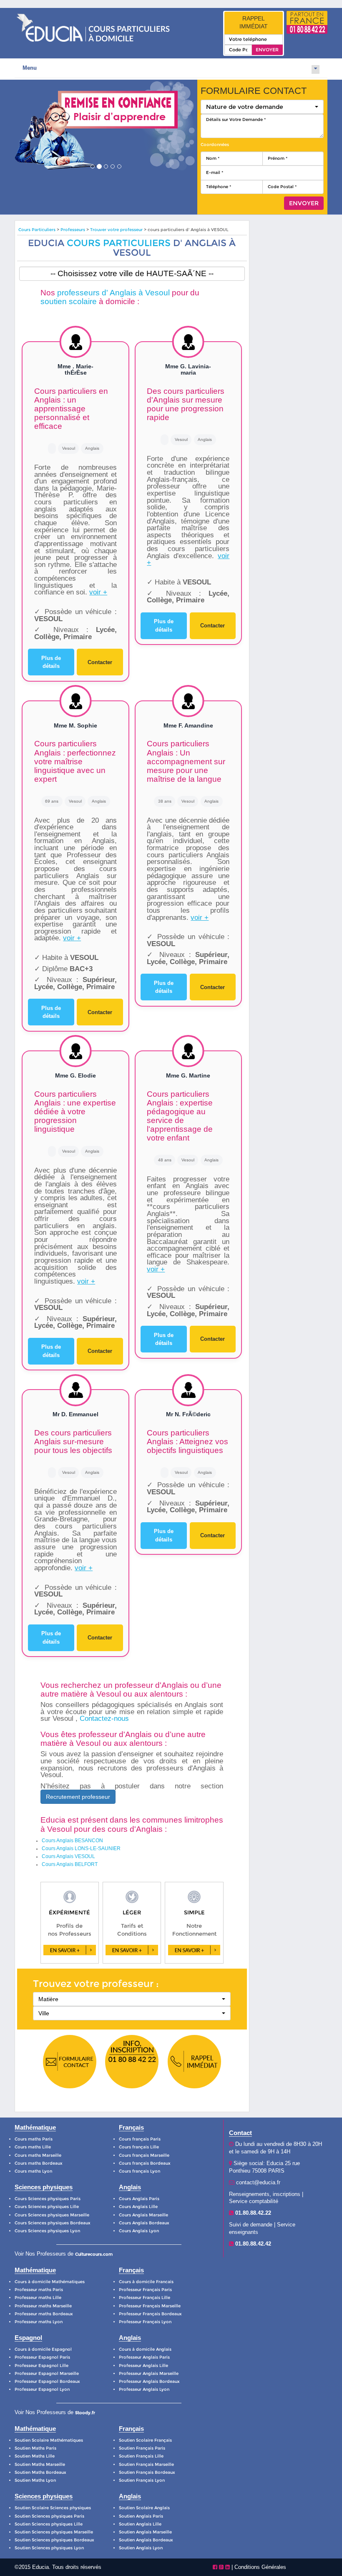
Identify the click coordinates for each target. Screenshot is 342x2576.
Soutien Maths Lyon (35, 2480)
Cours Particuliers (37, 230)
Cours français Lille (139, 2147)
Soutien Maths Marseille (40, 2464)
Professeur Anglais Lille (143, 2366)
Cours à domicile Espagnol (43, 2349)
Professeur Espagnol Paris (42, 2357)
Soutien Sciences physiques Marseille (54, 2532)
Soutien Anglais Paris (141, 2516)
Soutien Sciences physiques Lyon (49, 2548)
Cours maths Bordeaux (39, 2163)
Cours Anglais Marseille (143, 2215)
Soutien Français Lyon (142, 2480)
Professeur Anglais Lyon (144, 2389)
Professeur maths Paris (39, 2290)
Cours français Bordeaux (145, 2163)
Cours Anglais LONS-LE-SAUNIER (81, 1848)
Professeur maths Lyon (39, 2322)
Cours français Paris (140, 2139)
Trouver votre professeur (116, 230)
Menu (30, 68)
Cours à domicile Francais (146, 2282)
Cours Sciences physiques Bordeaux (53, 2223)
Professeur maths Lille (38, 2298)
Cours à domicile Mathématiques (50, 2282)
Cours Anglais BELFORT (70, 1864)
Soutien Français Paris (142, 2448)
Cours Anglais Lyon (139, 2231)
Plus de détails (51, 662)
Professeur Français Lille (145, 2298)
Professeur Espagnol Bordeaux (47, 2381)
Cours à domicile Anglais (145, 2349)
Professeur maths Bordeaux (44, 2314)
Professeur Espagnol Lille (41, 2366)
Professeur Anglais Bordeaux (149, 2381)
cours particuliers (119, 243)
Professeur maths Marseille (43, 2306)
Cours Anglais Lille (138, 2207)
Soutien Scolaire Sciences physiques (53, 2508)
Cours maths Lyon (33, 2171)
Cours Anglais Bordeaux (144, 2223)
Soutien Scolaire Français (145, 2440)
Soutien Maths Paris (35, 2448)
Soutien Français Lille (141, 2456)
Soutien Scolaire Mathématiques (49, 2440)
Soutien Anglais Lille (140, 2524)
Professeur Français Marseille (150, 2306)
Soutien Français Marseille (146, 2464)
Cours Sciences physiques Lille (47, 2207)
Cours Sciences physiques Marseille (52, 2215)
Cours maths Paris (34, 2139)
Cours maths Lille (33, 2147)
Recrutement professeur (78, 1797)
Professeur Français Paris (145, 2290)
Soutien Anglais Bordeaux (146, 2540)
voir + (98, 592)
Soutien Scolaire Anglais (144, 2508)
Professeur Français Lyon (145, 2322)
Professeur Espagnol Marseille (47, 2373)
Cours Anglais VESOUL (68, 1856)
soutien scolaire (69, 301)
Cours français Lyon (140, 2171)
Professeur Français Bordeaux (150, 2314)
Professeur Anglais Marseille (149, 2373)
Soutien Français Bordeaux (147, 2472)
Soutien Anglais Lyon (141, 2548)
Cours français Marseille (144, 2155)
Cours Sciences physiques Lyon (47, 2231)
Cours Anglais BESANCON (72, 1841)
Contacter (100, 662)
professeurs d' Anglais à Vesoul (113, 293)
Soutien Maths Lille (35, 2456)
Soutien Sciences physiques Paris (49, 2516)
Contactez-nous (104, 1719)
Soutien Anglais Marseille (145, 2532)
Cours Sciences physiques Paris (48, 2199)
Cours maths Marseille (38, 2155)
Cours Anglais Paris (139, 2199)
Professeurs (73, 230)
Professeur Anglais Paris (144, 2357)
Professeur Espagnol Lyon (42, 2389)
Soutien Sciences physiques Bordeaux (54, 2540)
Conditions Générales (260, 2567)
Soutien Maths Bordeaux (40, 2472)
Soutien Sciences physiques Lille (49, 2524)
